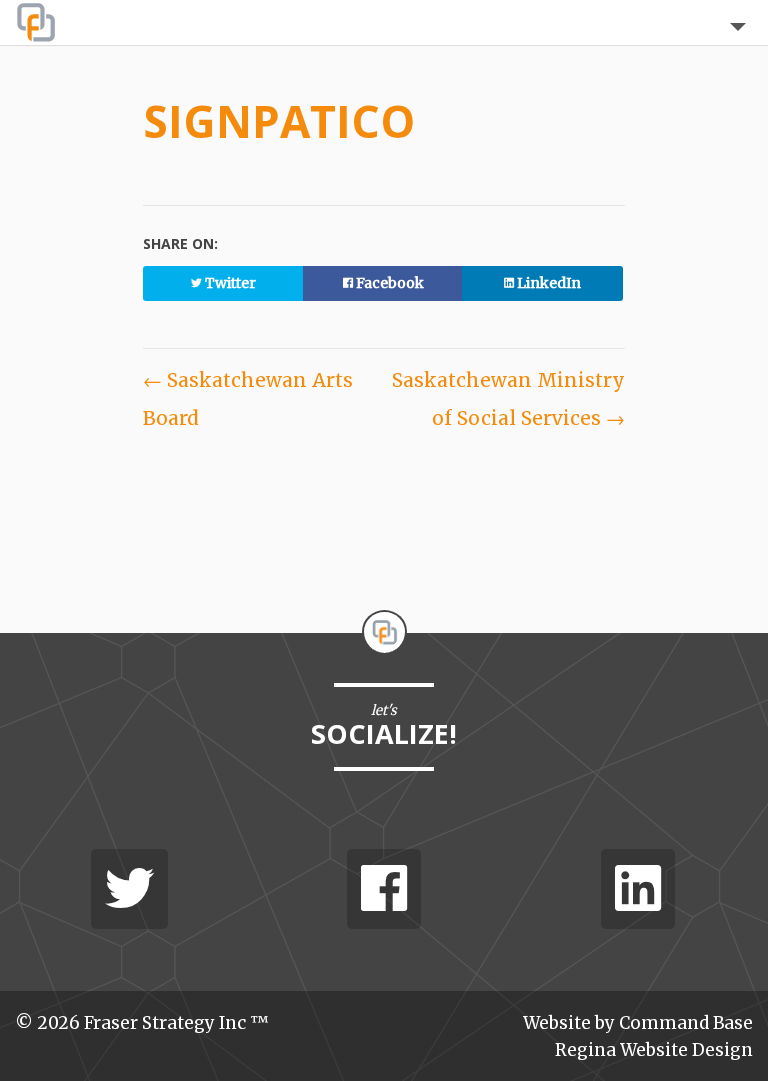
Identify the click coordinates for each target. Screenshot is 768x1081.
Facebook (388, 283)
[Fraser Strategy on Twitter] (129, 889)
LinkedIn (547, 283)
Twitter (229, 283)
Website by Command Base (638, 1023)
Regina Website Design (654, 1050)
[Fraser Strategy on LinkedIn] (638, 889)
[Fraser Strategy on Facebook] (384, 889)
